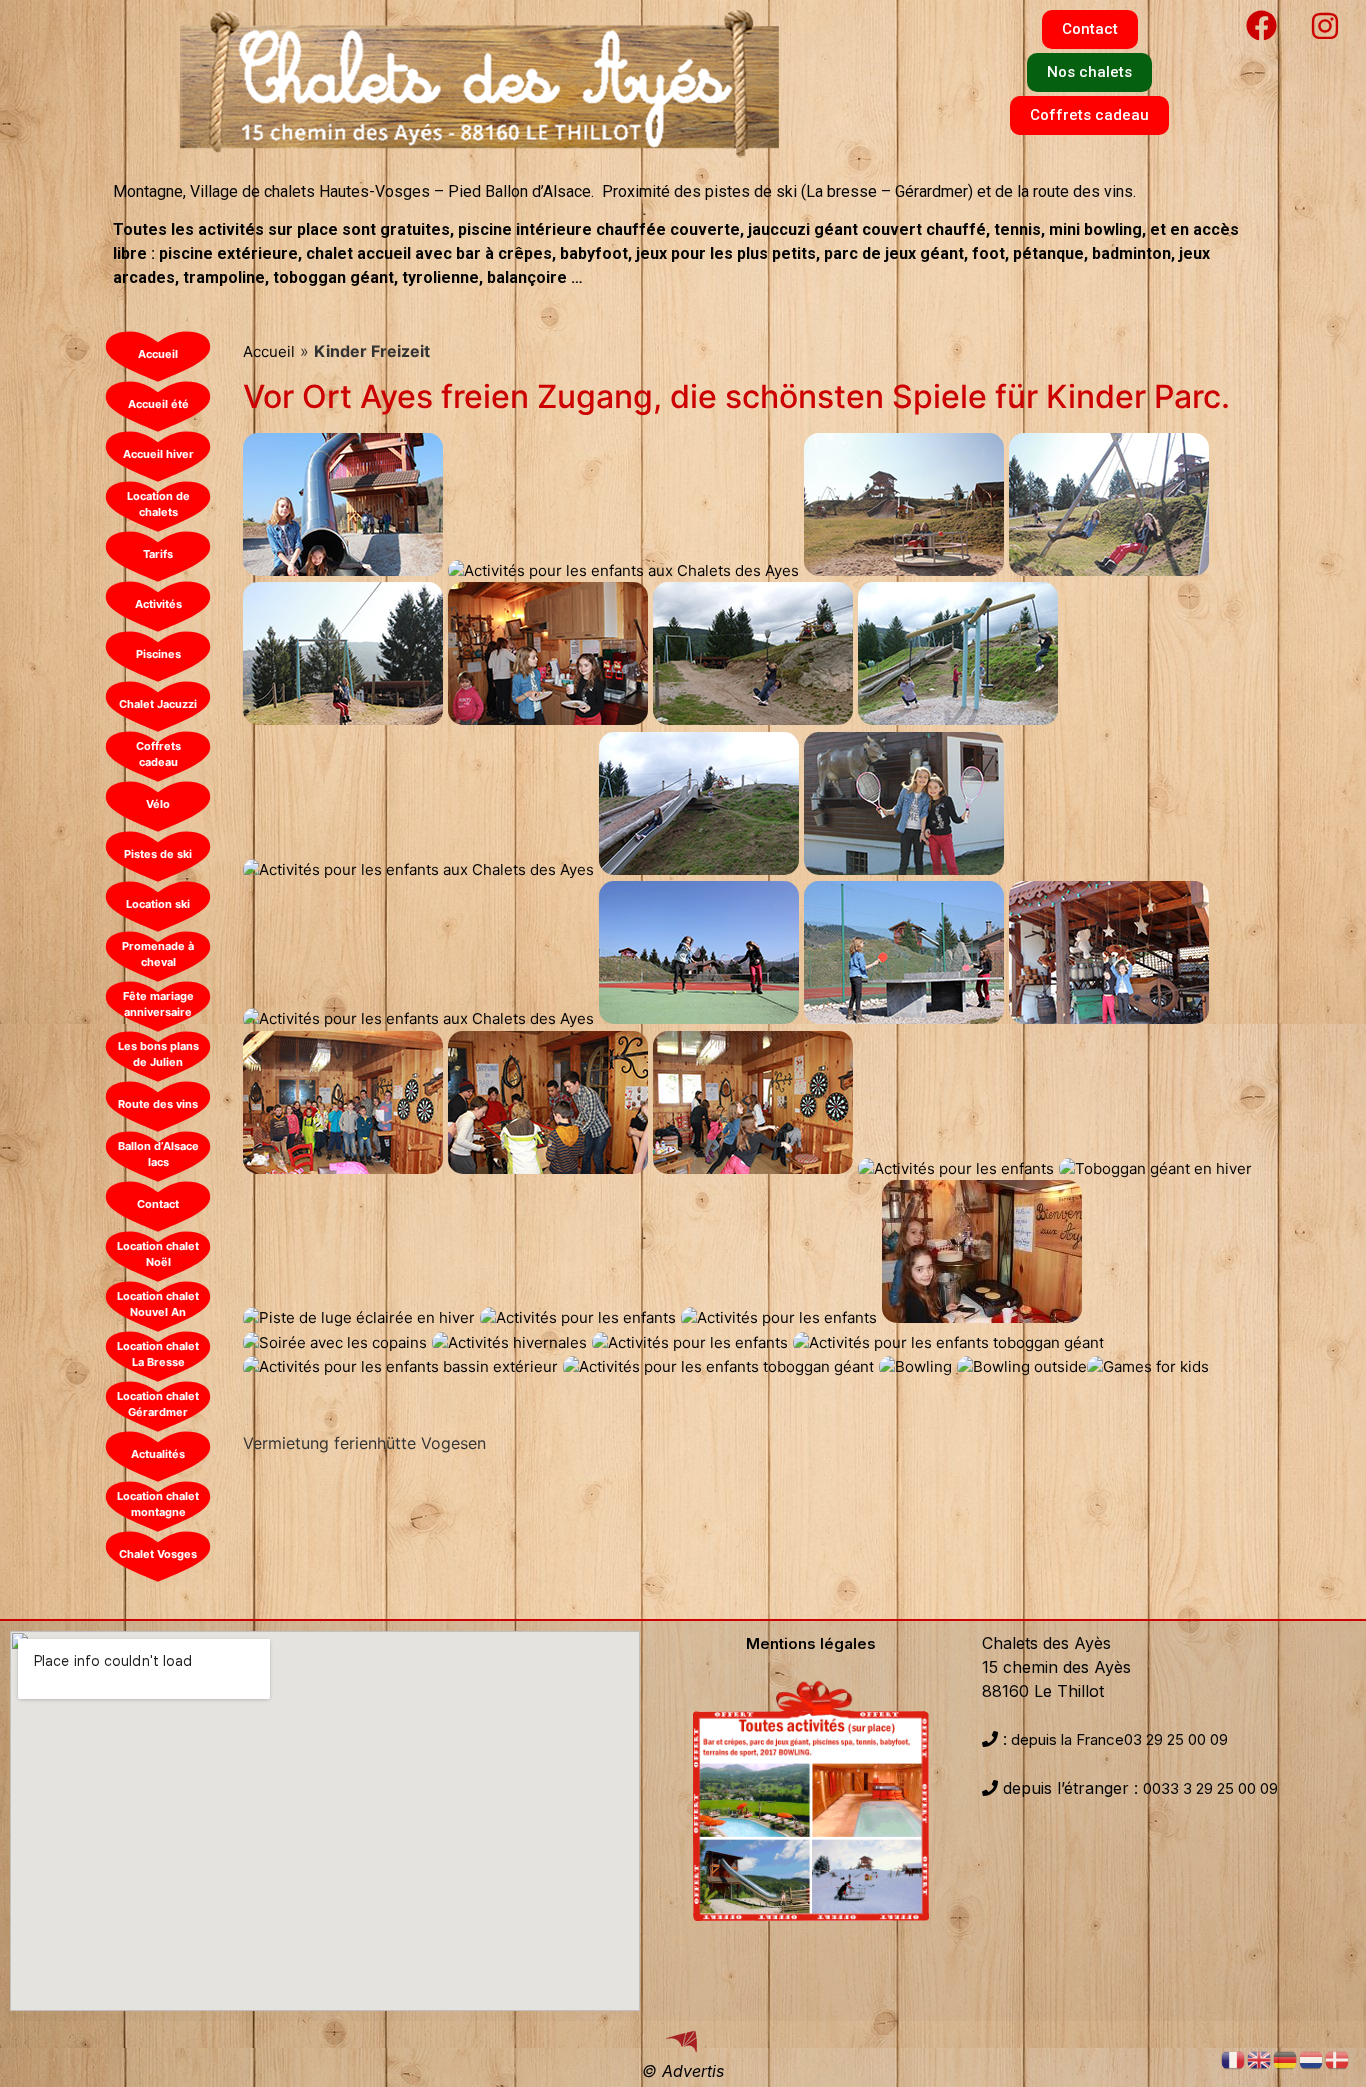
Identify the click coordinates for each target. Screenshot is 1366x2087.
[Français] (1234, 2058)
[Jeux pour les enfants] (343, 1168)
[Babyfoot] (548, 1168)
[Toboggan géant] (948, 1342)
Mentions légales (811, 1643)
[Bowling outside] (1022, 1366)
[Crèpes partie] (548, 719)
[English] (1260, 2058)
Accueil (269, 351)
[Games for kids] (1148, 1366)
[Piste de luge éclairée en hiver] (359, 1317)
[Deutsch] (1286, 2058)
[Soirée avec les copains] (335, 1342)
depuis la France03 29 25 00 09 (1117, 1739)
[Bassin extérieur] (400, 1366)
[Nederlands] (1312, 2058)
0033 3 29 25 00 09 (1210, 1788)
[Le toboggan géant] (343, 570)
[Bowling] (915, 1366)
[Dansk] (1338, 2058)
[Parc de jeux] (904, 570)
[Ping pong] (718, 1366)
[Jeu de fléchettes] (753, 1168)
